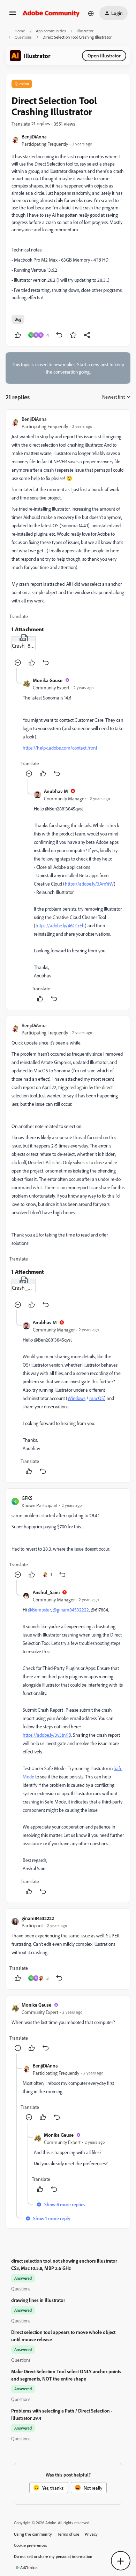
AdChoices (29, 2567)
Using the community (33, 2534)
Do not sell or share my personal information (53, 2556)
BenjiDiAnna (34, 137)
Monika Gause (48, 680)
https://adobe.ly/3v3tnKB (47, 1735)
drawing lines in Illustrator (38, 2300)
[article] (68, 542)
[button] (13, 15)
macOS (97, 1398)
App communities (51, 31)
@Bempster (39, 1610)
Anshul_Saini (46, 1592)
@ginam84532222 (71, 1610)
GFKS (27, 1498)
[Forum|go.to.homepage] (51, 13)
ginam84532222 (38, 1918)
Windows (77, 1398)
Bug (18, 319)
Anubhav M (56, 791)
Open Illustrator (104, 55)
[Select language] (91, 13)
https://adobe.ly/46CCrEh (60, 925)
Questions (23, 37)
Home (20, 31)
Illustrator (85, 31)
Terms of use (68, 2534)
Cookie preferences (31, 2545)
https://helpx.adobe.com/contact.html (60, 748)
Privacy (91, 2534)
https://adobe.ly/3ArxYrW (89, 884)
